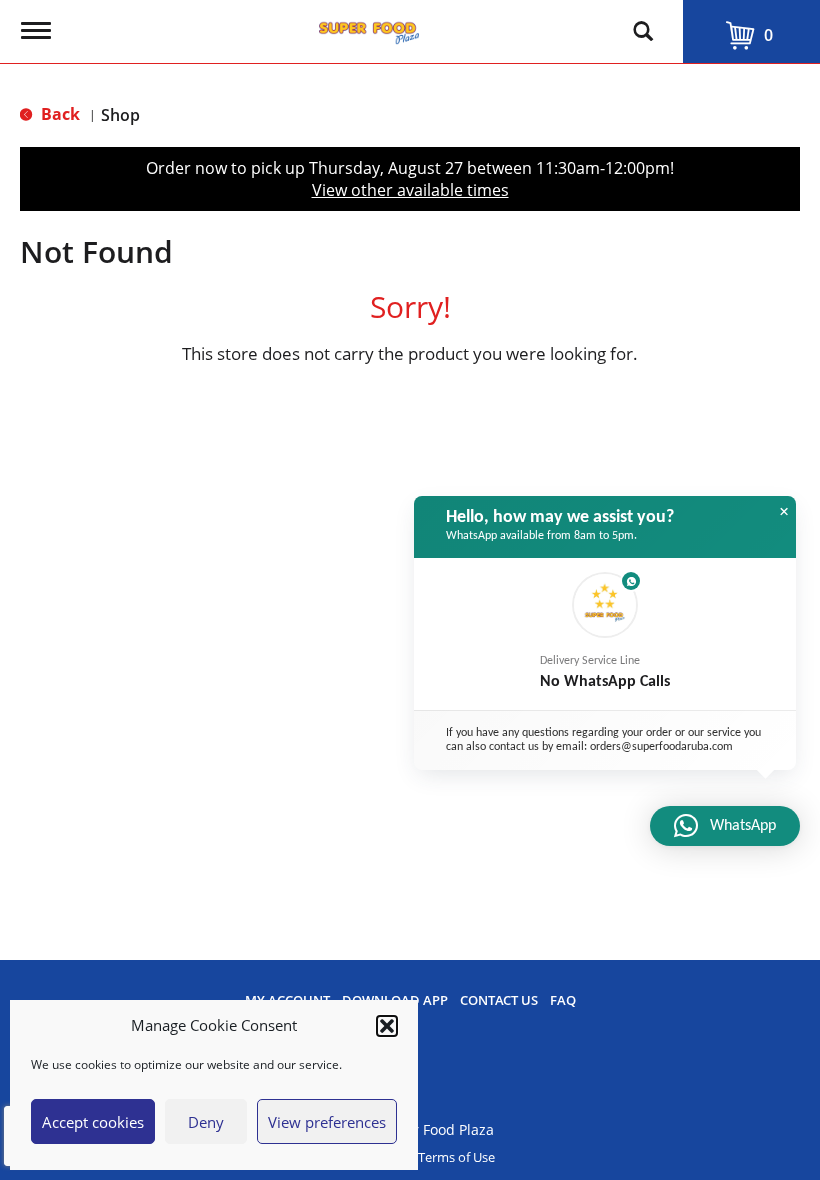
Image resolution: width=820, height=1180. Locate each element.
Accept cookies (93, 1122)
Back (58, 114)
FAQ (563, 1000)
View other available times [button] (410, 190)
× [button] (784, 512)
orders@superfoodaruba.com (661, 747)
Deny (206, 1122)
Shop (120, 115)
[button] (387, 1026)
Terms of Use (456, 1157)
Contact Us (499, 1000)
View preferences (327, 1122)
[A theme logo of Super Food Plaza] (369, 28)
